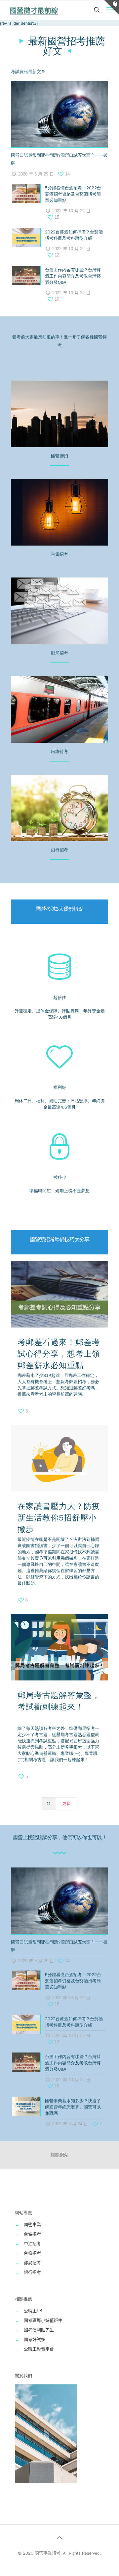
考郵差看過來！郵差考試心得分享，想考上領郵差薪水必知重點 (59, 1354)
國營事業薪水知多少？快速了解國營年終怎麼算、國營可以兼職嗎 (73, 2107)
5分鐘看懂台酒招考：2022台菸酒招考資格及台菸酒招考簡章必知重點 (73, 194)
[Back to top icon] (59, 2538)
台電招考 (32, 2234)
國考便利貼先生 (39, 2330)
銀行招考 (32, 2272)
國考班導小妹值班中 (43, 2320)
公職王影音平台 (39, 2349)
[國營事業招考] (34, 10)
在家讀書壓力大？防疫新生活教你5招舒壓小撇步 (59, 1518)
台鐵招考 (32, 2253)
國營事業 (32, 2225)
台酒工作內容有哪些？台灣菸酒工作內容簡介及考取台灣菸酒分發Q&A (73, 276)
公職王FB (33, 2311)
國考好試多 (35, 2339)
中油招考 (32, 2244)
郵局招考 (32, 2263)
